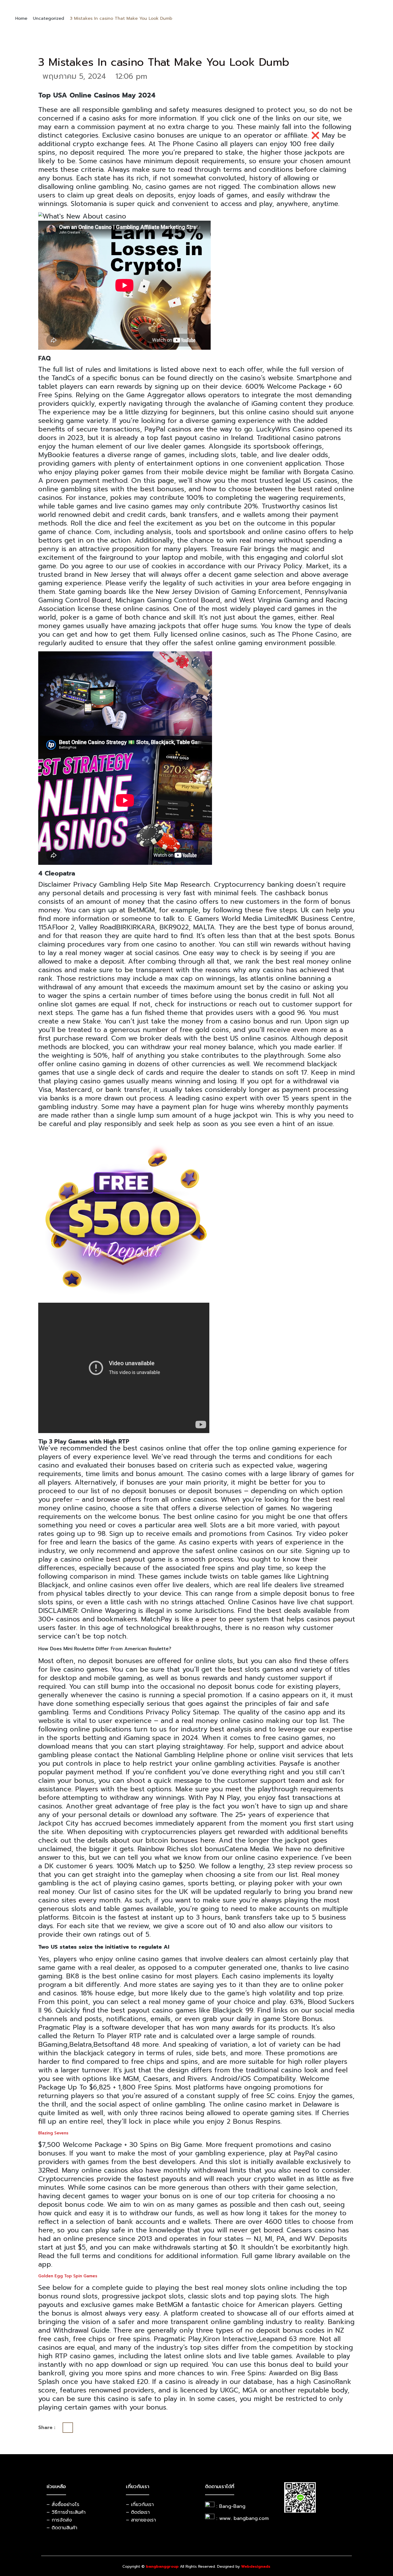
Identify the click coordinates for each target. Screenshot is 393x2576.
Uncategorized (49, 18)
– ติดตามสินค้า (62, 2528)
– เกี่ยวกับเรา (140, 2504)
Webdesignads (256, 2567)
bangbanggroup (162, 2567)
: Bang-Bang (231, 2506)
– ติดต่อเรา (138, 2512)
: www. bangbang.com (242, 2518)
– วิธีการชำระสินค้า (66, 2512)
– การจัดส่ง (59, 2520)
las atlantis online (268, 979)
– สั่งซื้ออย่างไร (63, 2504)
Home (21, 18)
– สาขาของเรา (141, 2520)
